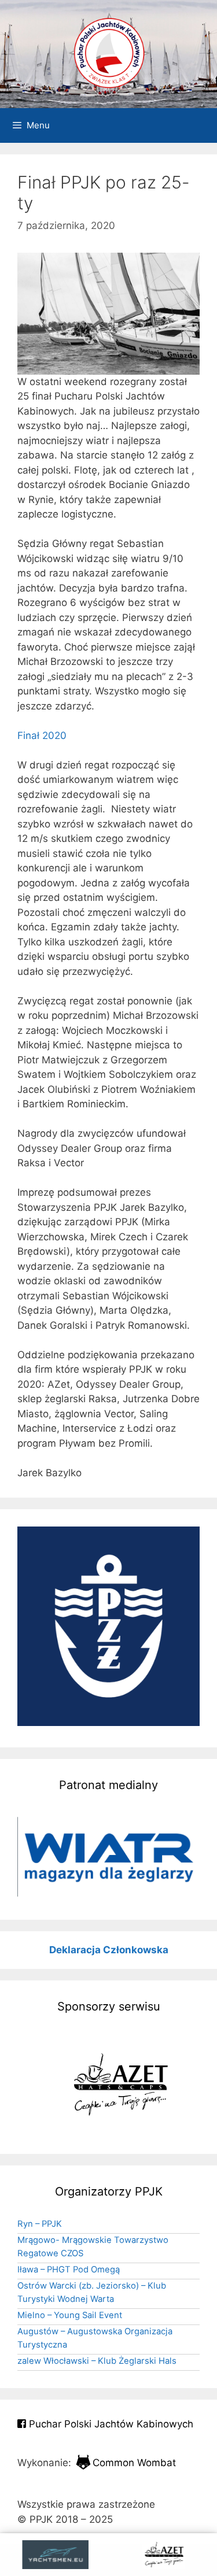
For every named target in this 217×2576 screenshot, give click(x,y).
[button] (108, 1857)
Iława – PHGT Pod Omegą (69, 2270)
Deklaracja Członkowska (109, 1950)
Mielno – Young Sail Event (70, 2315)
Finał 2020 (42, 736)
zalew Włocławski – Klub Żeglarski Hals (97, 2361)
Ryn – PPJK (40, 2224)
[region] (108, 1857)
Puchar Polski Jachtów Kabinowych (110, 2424)
